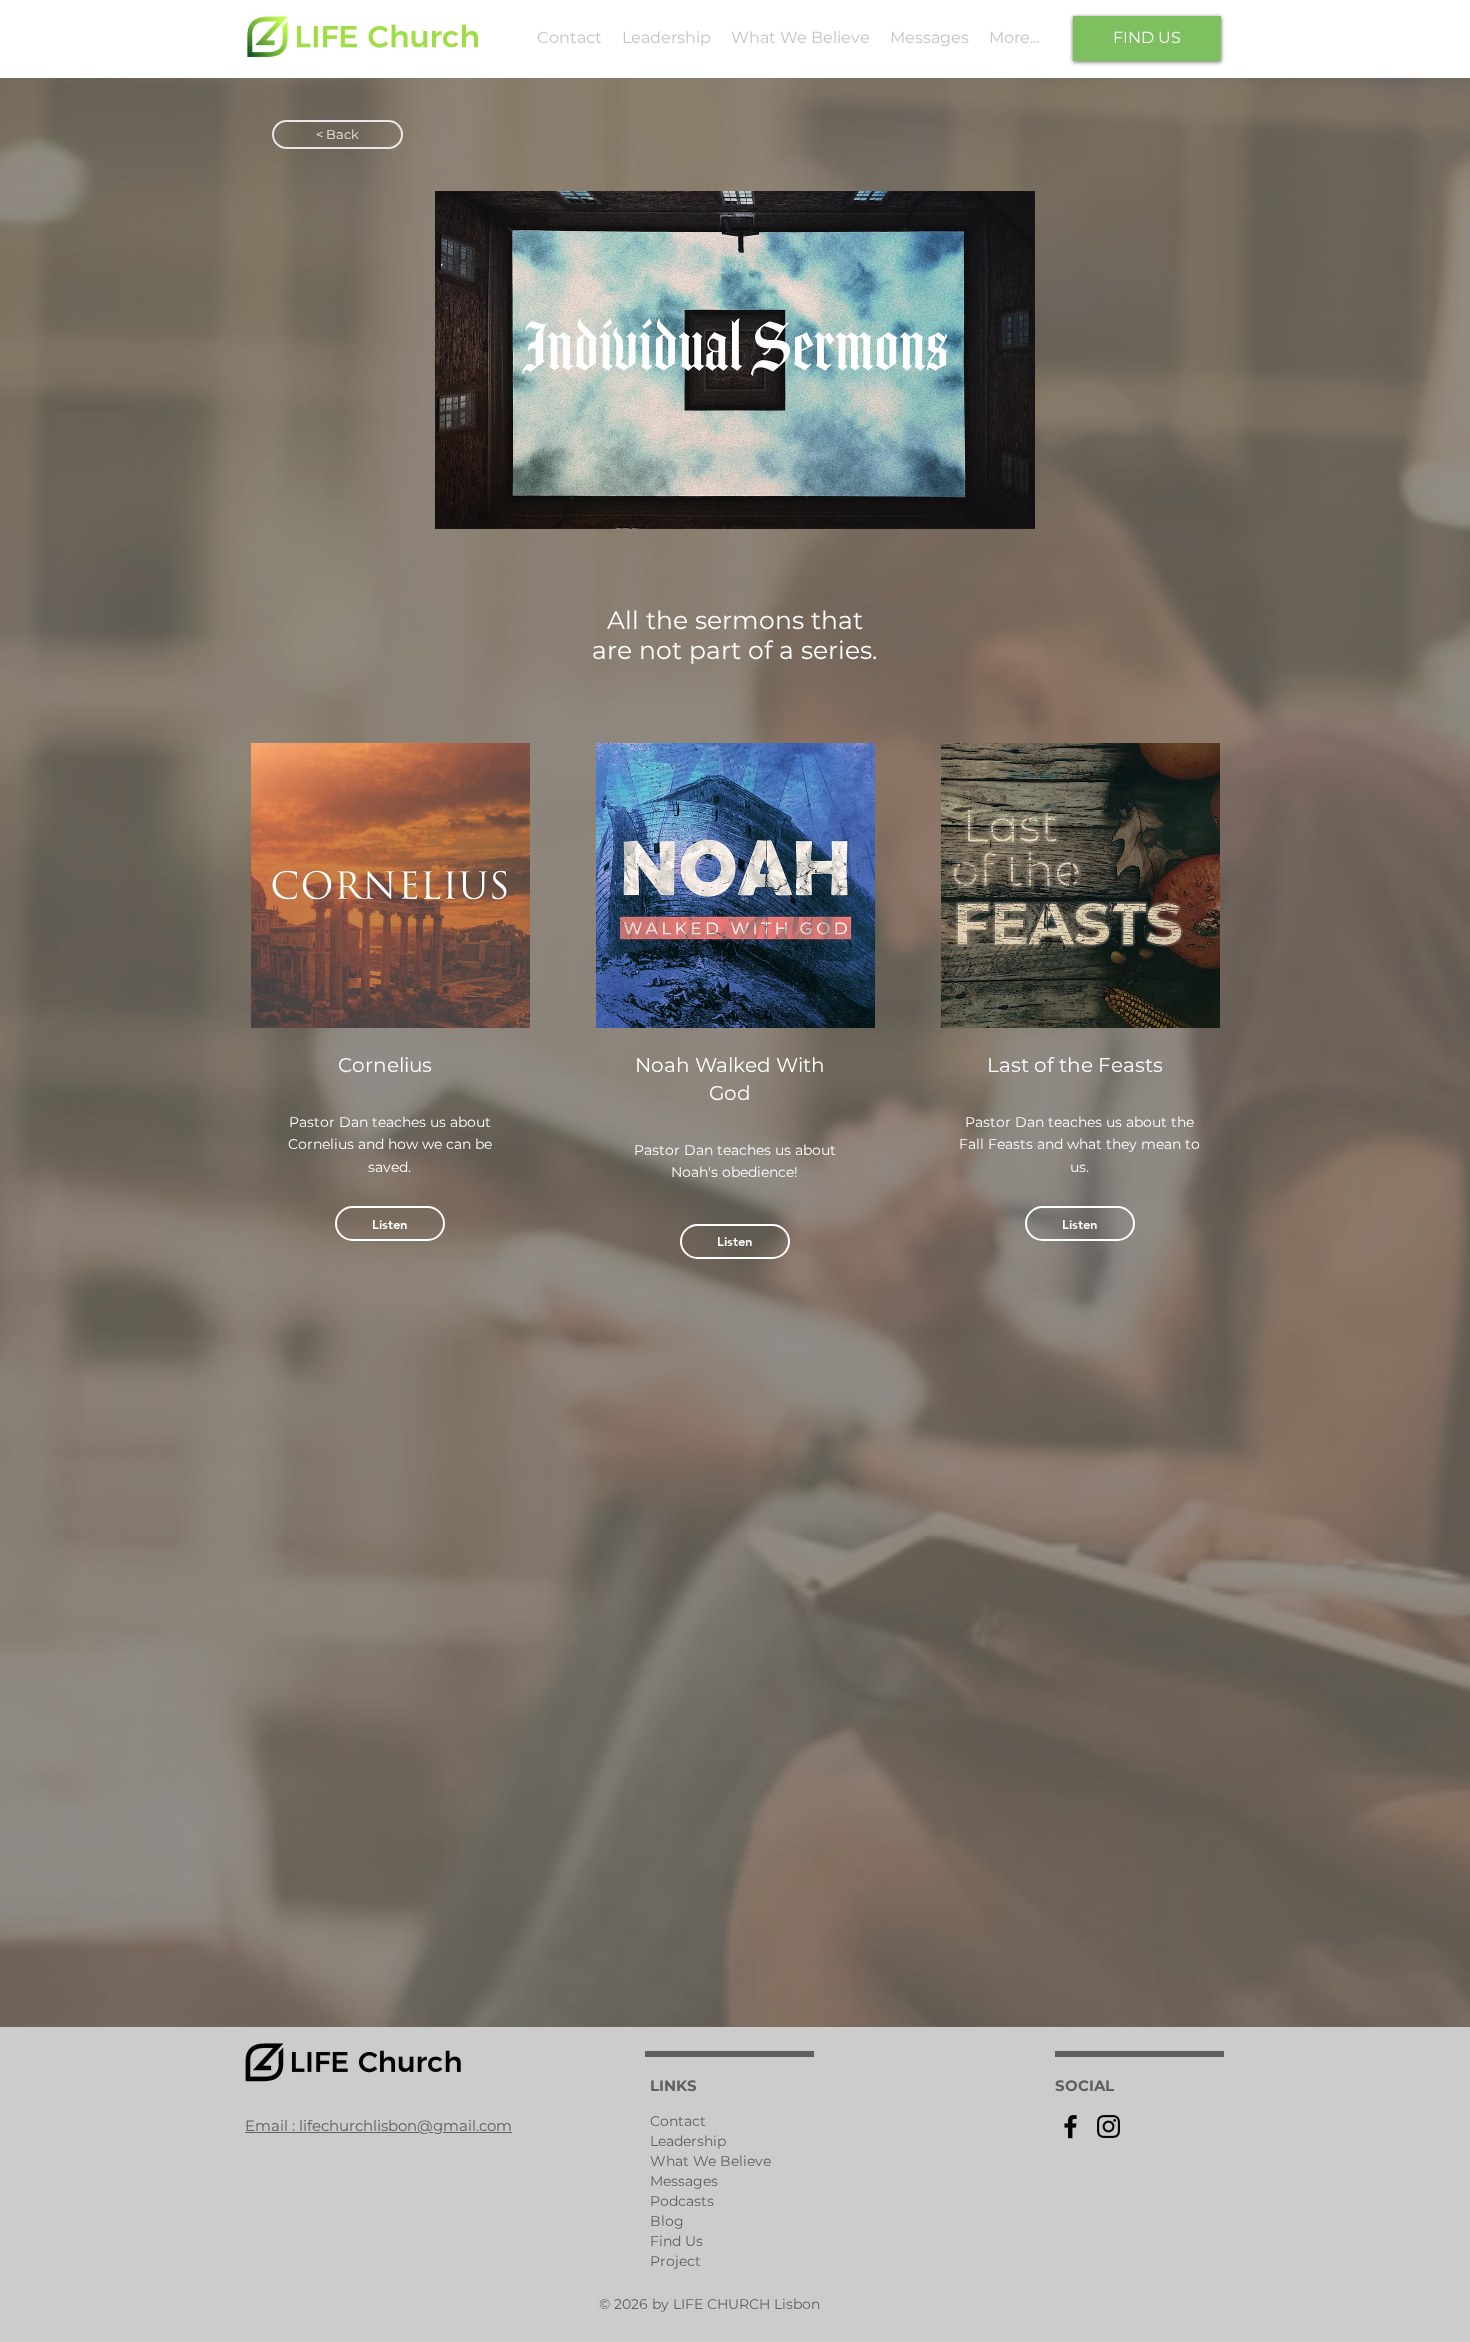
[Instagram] (1108, 2126)
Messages (684, 2181)
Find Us (676, 2241)
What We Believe (710, 2161)
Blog (667, 2221)
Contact (678, 2121)
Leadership (688, 2141)
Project (675, 2261)
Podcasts (682, 2201)
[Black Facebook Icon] (1070, 2126)
